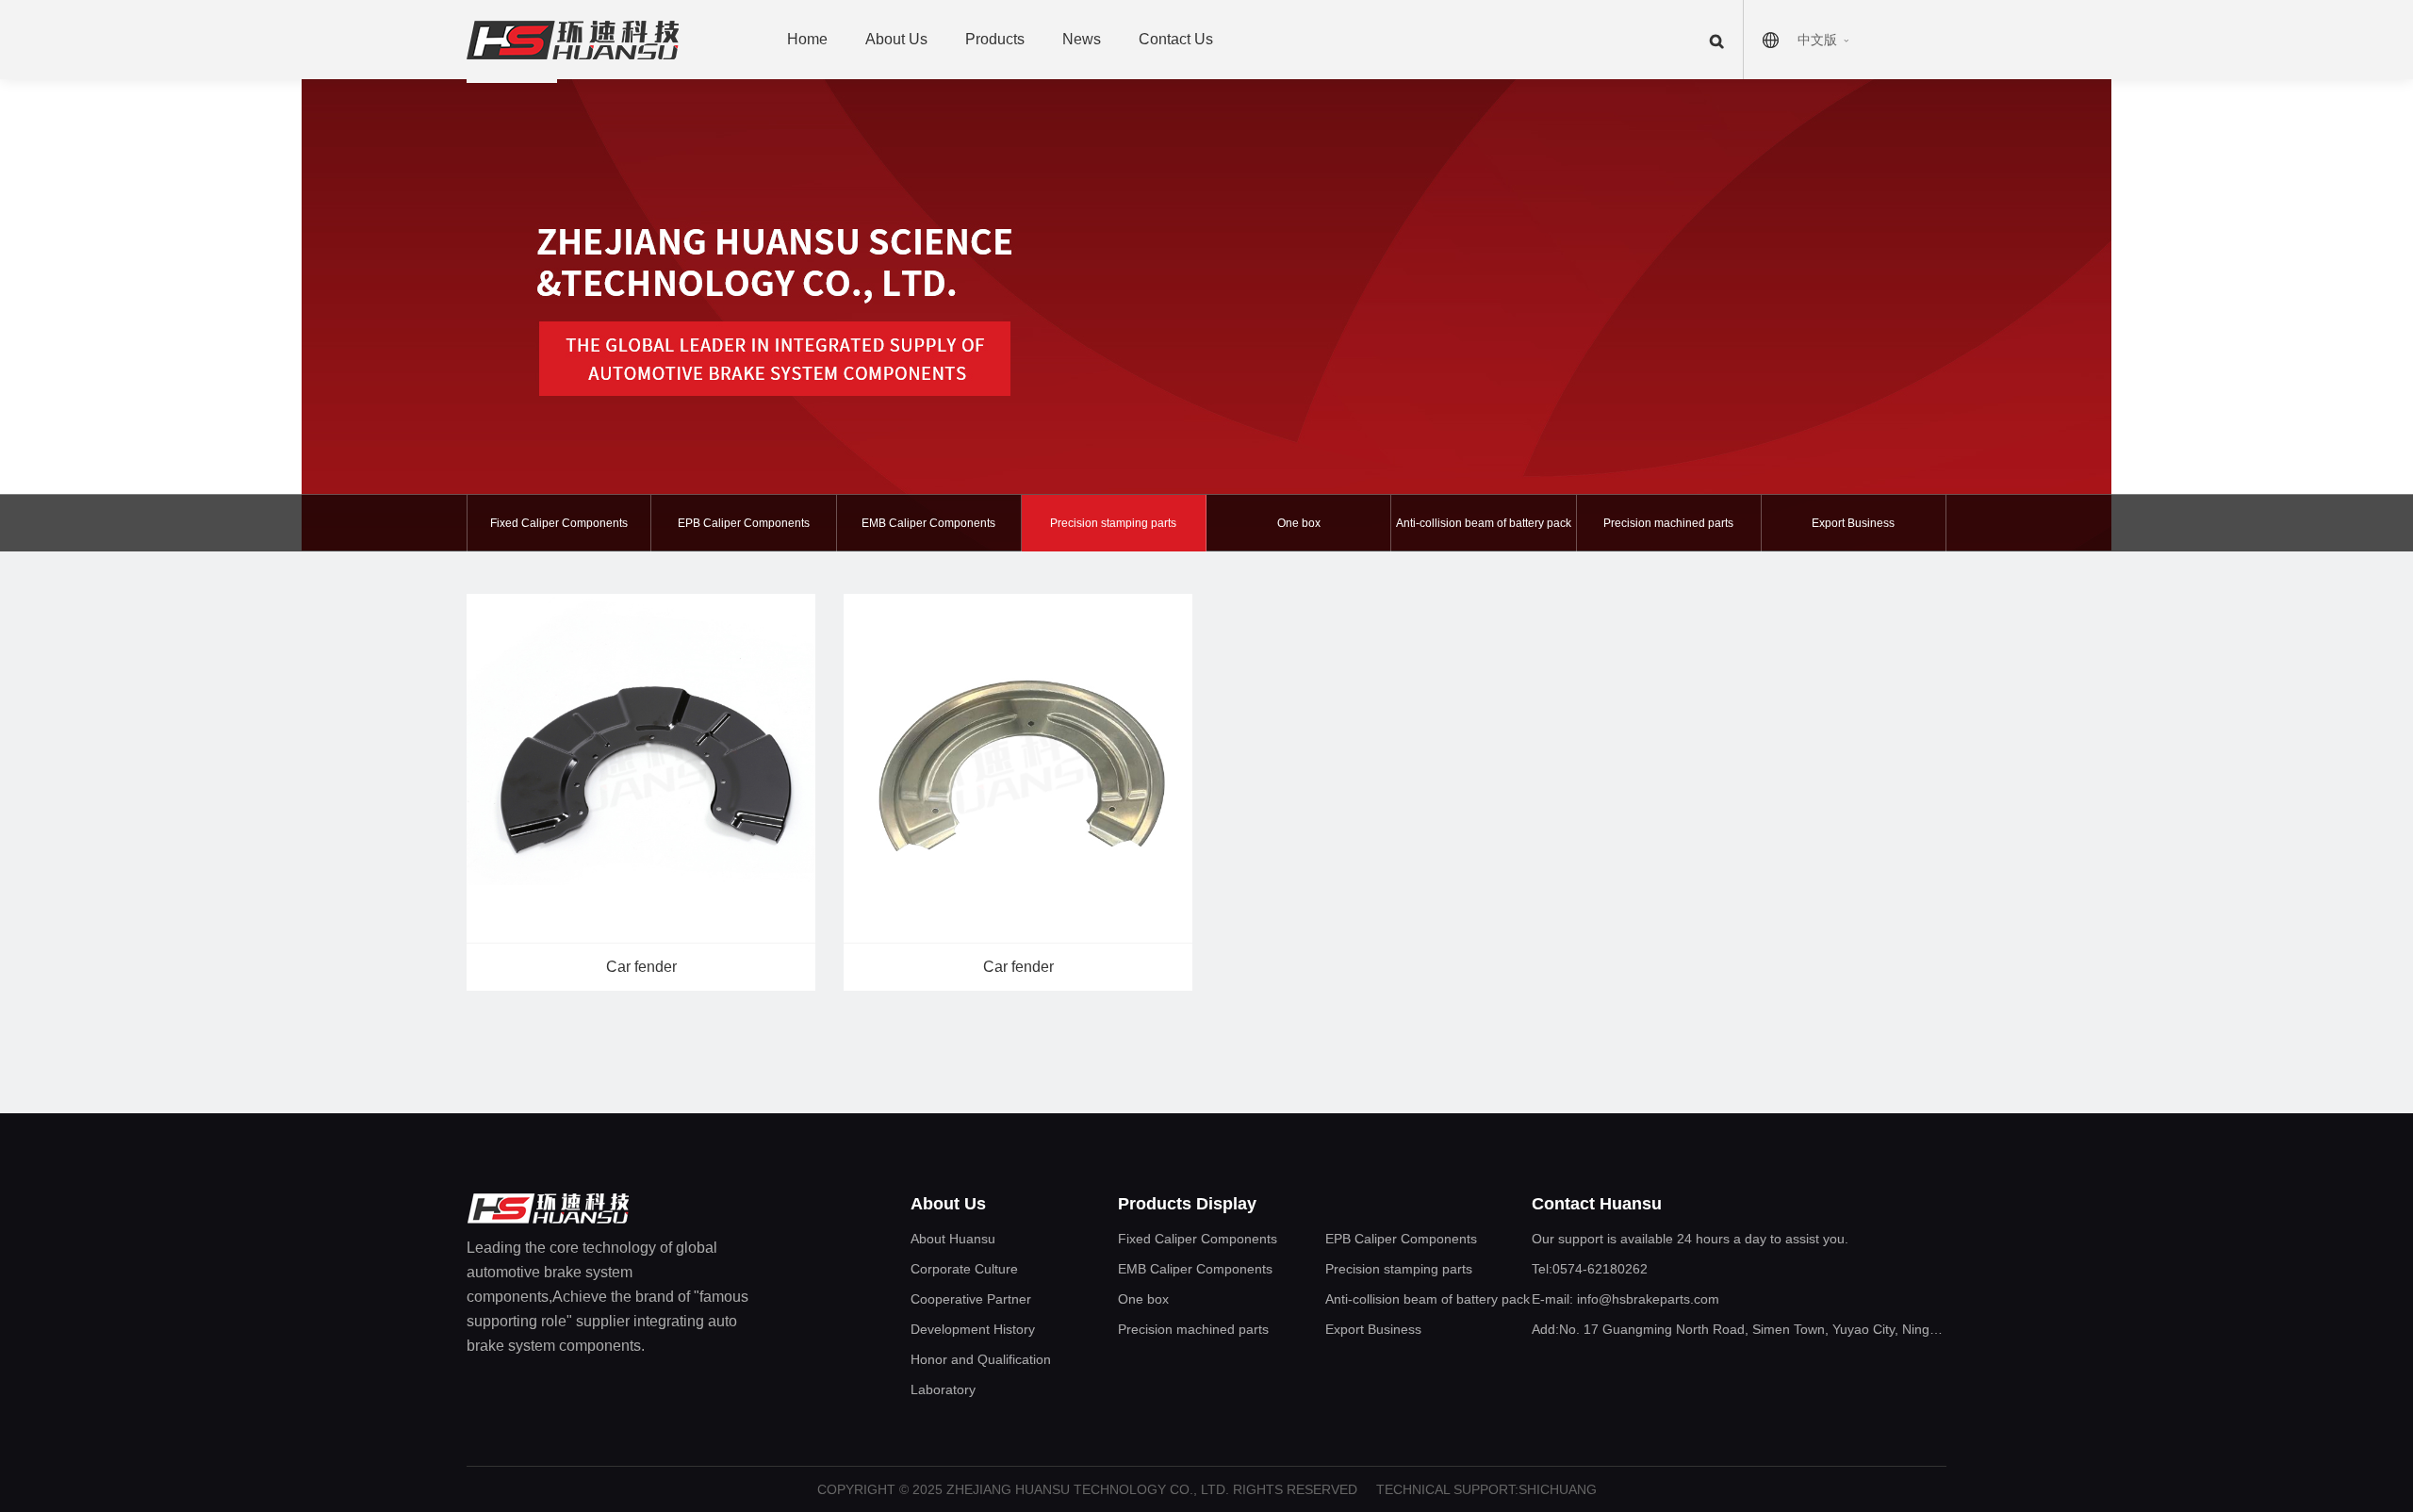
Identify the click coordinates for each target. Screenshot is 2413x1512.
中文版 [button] (1817, 40)
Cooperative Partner (971, 1299)
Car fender (641, 967)
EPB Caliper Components (744, 523)
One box (1299, 523)
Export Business (1853, 523)
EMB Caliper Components (928, 523)
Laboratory (943, 1389)
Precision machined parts (1668, 523)
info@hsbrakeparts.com (1646, 1299)
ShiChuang (1558, 1489)
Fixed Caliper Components (559, 523)
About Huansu (953, 1239)
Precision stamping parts (1113, 523)
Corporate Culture (964, 1269)
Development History (973, 1329)
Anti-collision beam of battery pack (1484, 523)
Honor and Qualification (981, 1359)
